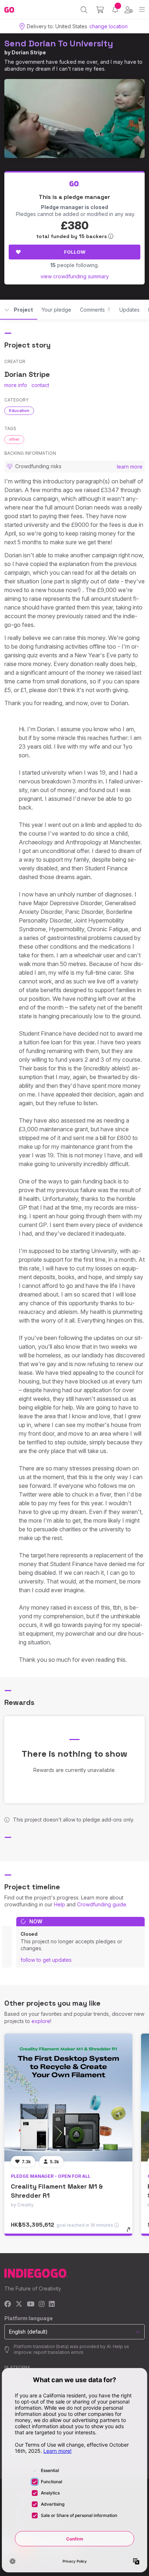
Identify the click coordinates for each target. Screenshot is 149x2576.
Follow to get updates (46, 1960)
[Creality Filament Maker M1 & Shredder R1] (68, 2098)
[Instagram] (42, 2304)
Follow (75, 252)
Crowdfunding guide (102, 1904)
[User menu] (129, 10)
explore (41, 2021)
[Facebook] (8, 2304)
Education (19, 411)
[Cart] (100, 10)
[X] (19, 2304)
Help (59, 1904)
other (14, 439)
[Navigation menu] (142, 10)
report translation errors (59, 2352)
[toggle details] (131, 2232)
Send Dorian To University (59, 43)
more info (16, 385)
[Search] (84, 10)
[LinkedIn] (52, 2304)
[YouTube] (31, 2304)
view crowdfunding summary (75, 276)
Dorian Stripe (29, 52)
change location (108, 26)
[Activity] (115, 10)
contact (40, 385)
